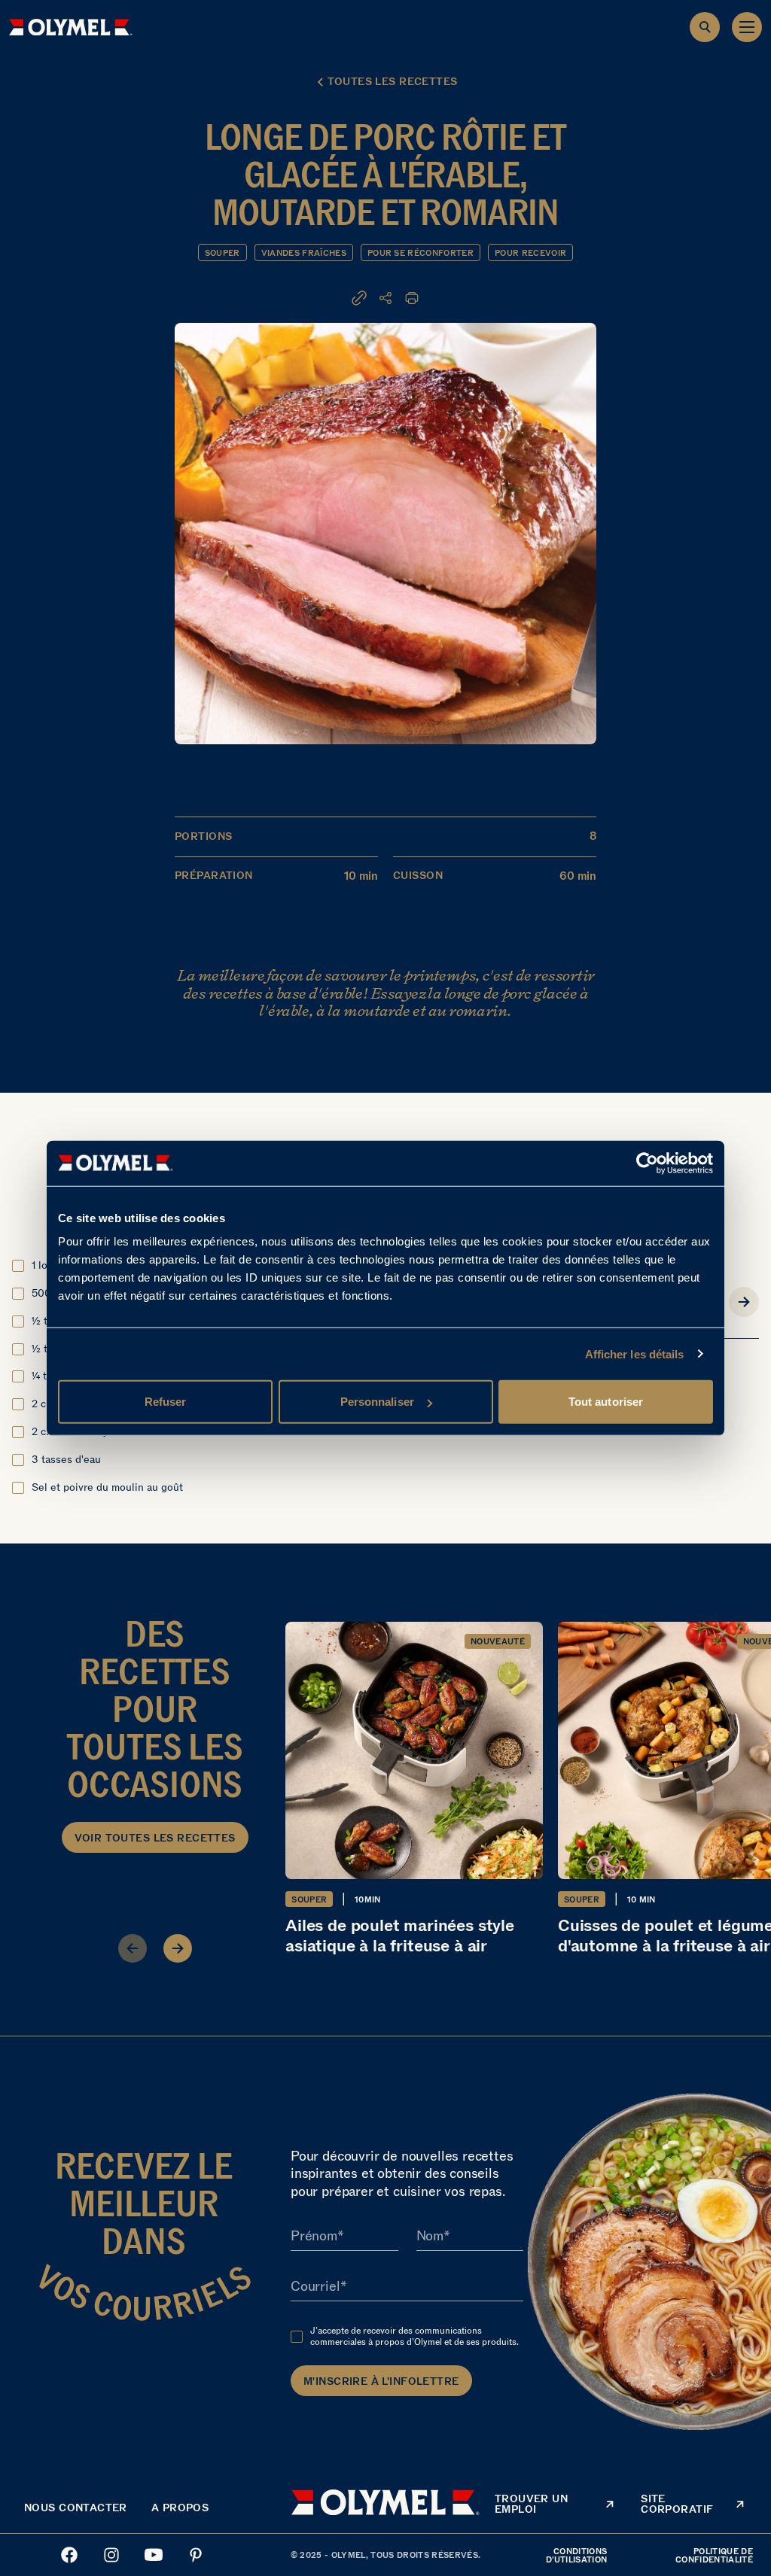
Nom (430, 2237)
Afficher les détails (635, 1353)
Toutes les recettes (393, 82)
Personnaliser (377, 1402)
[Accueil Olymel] (71, 27)
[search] (705, 27)
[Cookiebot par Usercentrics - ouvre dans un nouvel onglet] (647, 1163)
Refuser (166, 1402)
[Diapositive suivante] (178, 1948)
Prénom (314, 2237)
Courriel (315, 2287)
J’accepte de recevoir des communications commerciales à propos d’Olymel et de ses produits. (414, 2336)
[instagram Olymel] (111, 2555)
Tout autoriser (606, 1402)
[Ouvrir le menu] (747, 27)
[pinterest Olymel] (196, 2555)
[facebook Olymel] (69, 2555)
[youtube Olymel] (154, 2555)
